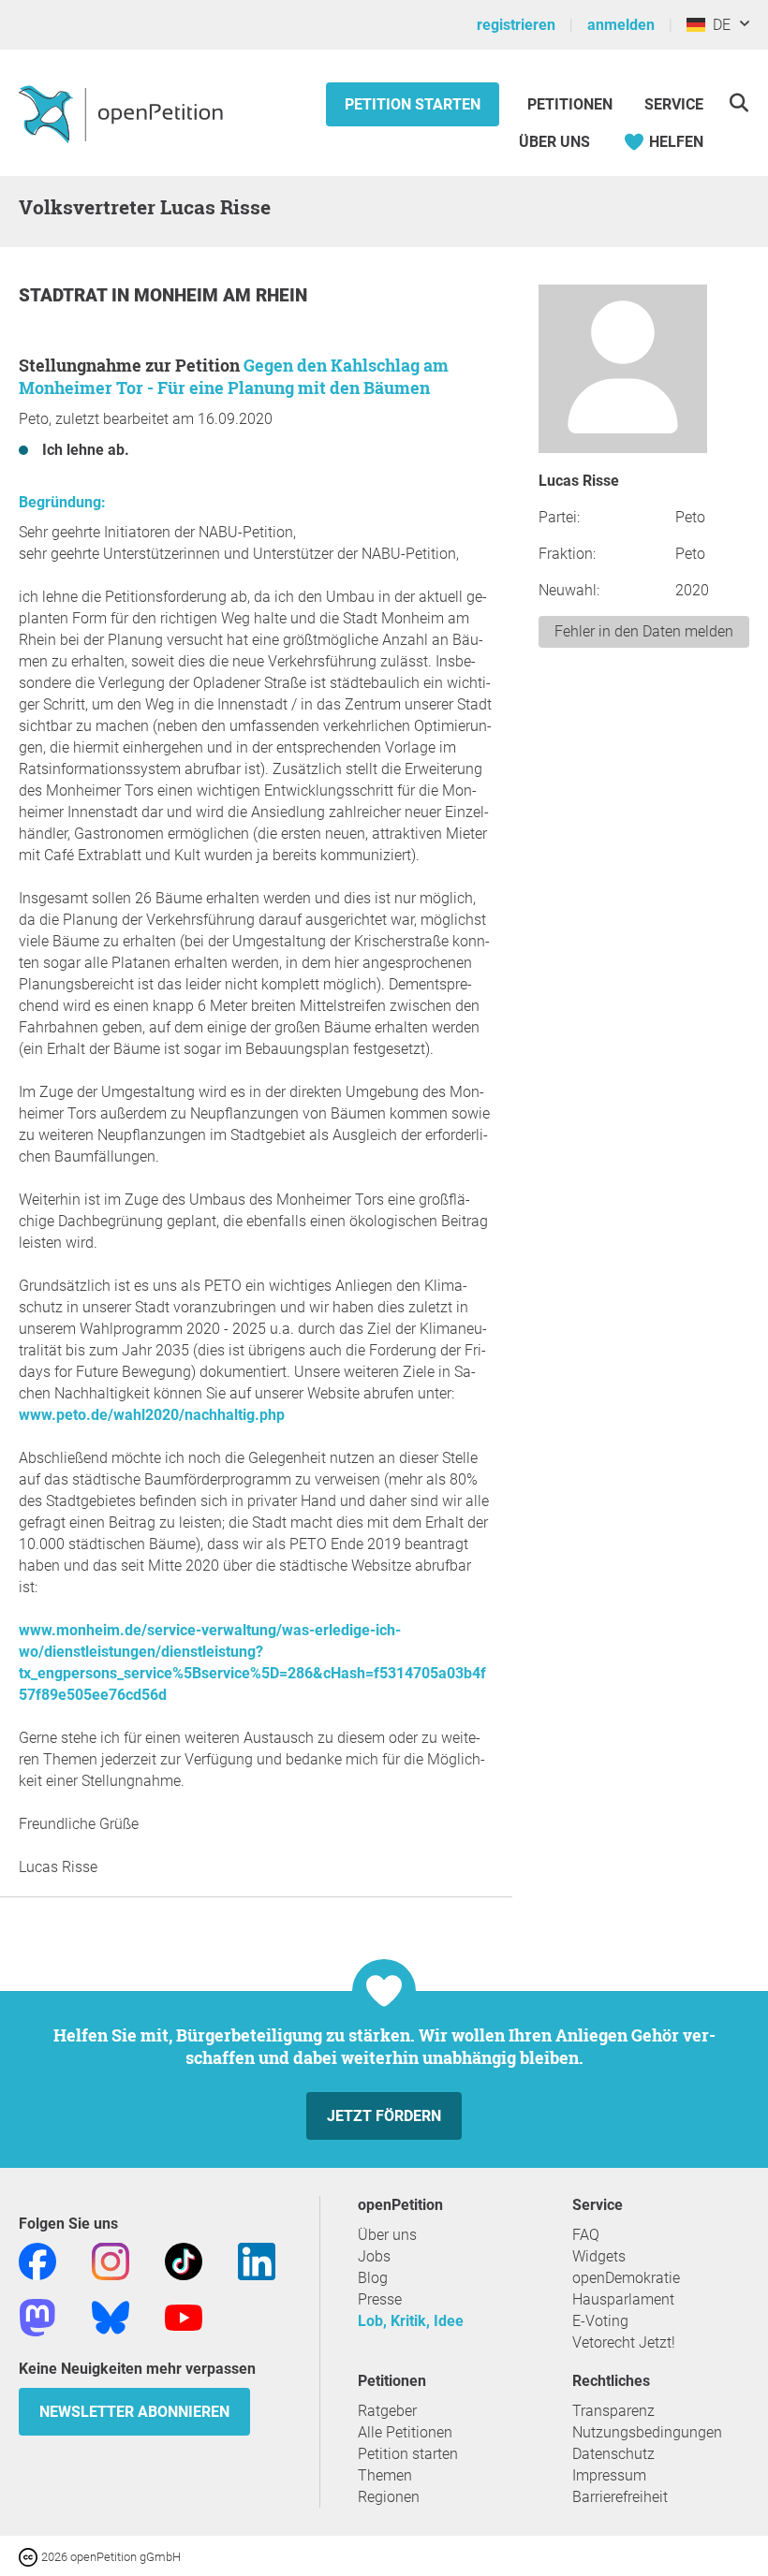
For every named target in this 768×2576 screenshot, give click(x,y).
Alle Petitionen (405, 2432)
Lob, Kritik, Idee (411, 2321)
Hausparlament (623, 2299)
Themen (385, 2475)
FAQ (586, 2235)
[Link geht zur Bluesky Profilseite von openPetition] (111, 2316)
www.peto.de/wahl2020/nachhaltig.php (152, 1415)
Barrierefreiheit (620, 2497)
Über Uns (554, 142)
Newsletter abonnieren (134, 2412)
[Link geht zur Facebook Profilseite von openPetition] (37, 2260)
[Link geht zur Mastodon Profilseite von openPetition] (37, 2316)
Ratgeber (387, 2411)
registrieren (516, 25)
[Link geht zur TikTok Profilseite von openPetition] (184, 2260)
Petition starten (413, 104)
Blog (373, 2278)
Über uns (387, 2235)
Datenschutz (613, 2454)
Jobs (374, 2256)
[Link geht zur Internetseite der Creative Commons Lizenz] (30, 2556)
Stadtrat (65, 295)
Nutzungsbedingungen (647, 2432)
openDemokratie (626, 2278)
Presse (380, 2299)
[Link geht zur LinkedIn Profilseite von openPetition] (257, 2260)
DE (718, 25)
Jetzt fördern (384, 2116)
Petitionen (572, 104)
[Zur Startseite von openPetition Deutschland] (123, 113)
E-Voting (600, 2321)
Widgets (599, 2256)
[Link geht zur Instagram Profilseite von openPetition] (111, 2260)
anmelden (621, 25)
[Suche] (738, 102)
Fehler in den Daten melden (644, 631)
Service (674, 104)
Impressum (609, 2475)
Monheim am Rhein (221, 295)
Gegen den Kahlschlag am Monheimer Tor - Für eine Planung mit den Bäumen (234, 376)
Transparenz (613, 2411)
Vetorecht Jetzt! (624, 2342)
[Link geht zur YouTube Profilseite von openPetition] (184, 2316)
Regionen (389, 2497)
